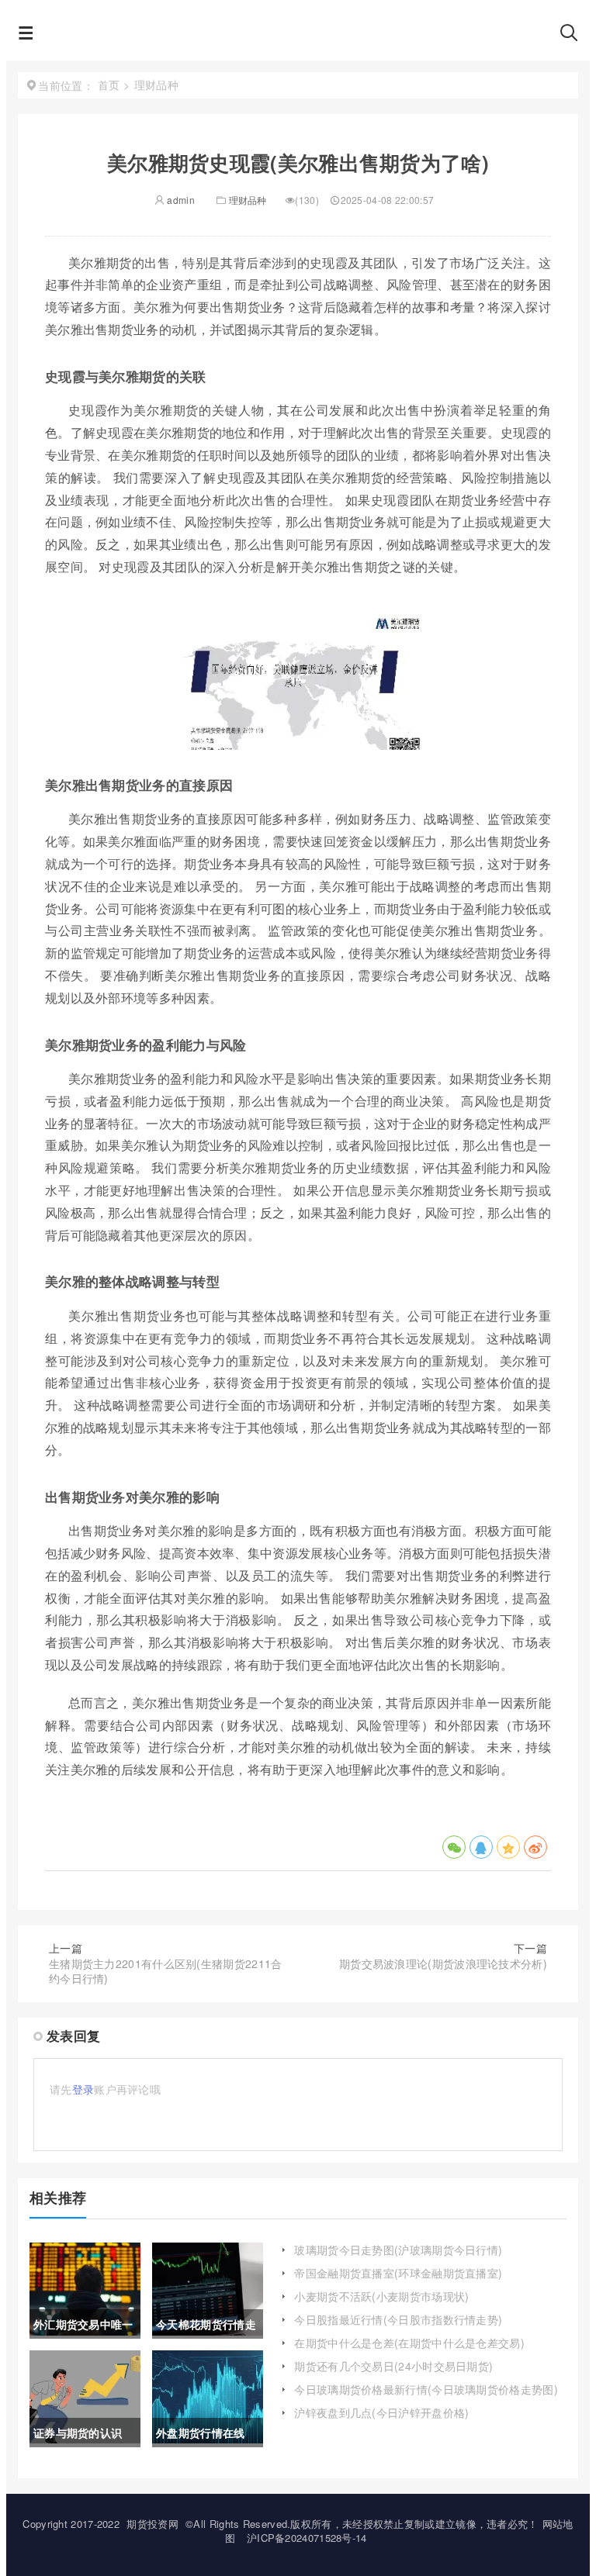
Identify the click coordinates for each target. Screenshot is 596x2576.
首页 (109, 85)
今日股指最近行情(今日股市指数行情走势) (398, 2319)
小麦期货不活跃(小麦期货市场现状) (381, 2296)
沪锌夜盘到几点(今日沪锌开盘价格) (381, 2412)
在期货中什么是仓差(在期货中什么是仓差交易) (409, 2343)
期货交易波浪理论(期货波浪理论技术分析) (443, 1963)
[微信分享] (454, 1847)
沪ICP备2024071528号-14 (307, 2538)
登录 (83, 2089)
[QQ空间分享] (508, 1847)
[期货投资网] (297, 37)
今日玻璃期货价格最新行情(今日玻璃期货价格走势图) (426, 2389)
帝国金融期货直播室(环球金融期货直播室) (398, 2273)
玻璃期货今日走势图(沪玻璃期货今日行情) (398, 2250)
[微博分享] (535, 1847)
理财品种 (248, 200)
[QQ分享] (481, 1847)
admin (180, 200)
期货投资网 (152, 2524)
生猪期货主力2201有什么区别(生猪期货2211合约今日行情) (166, 1971)
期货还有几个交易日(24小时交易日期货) (393, 2366)
